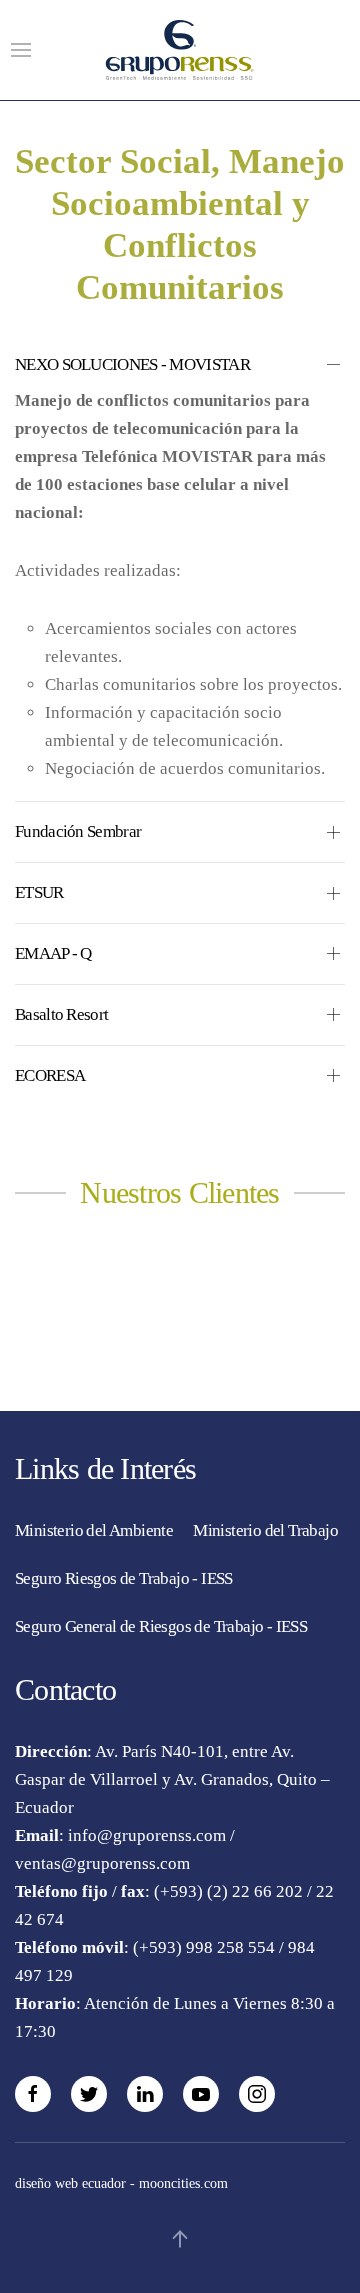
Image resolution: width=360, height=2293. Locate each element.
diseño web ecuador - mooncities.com (121, 2183)
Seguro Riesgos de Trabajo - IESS (124, 1578)
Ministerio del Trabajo (265, 1530)
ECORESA (50, 1075)
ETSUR (39, 892)
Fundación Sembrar (78, 831)
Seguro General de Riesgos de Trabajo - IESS (161, 1626)
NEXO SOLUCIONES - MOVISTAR (132, 364)
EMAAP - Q (53, 953)
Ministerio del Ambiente (94, 1530)
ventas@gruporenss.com (102, 1863)
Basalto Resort (61, 1014)
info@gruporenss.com (147, 1835)
